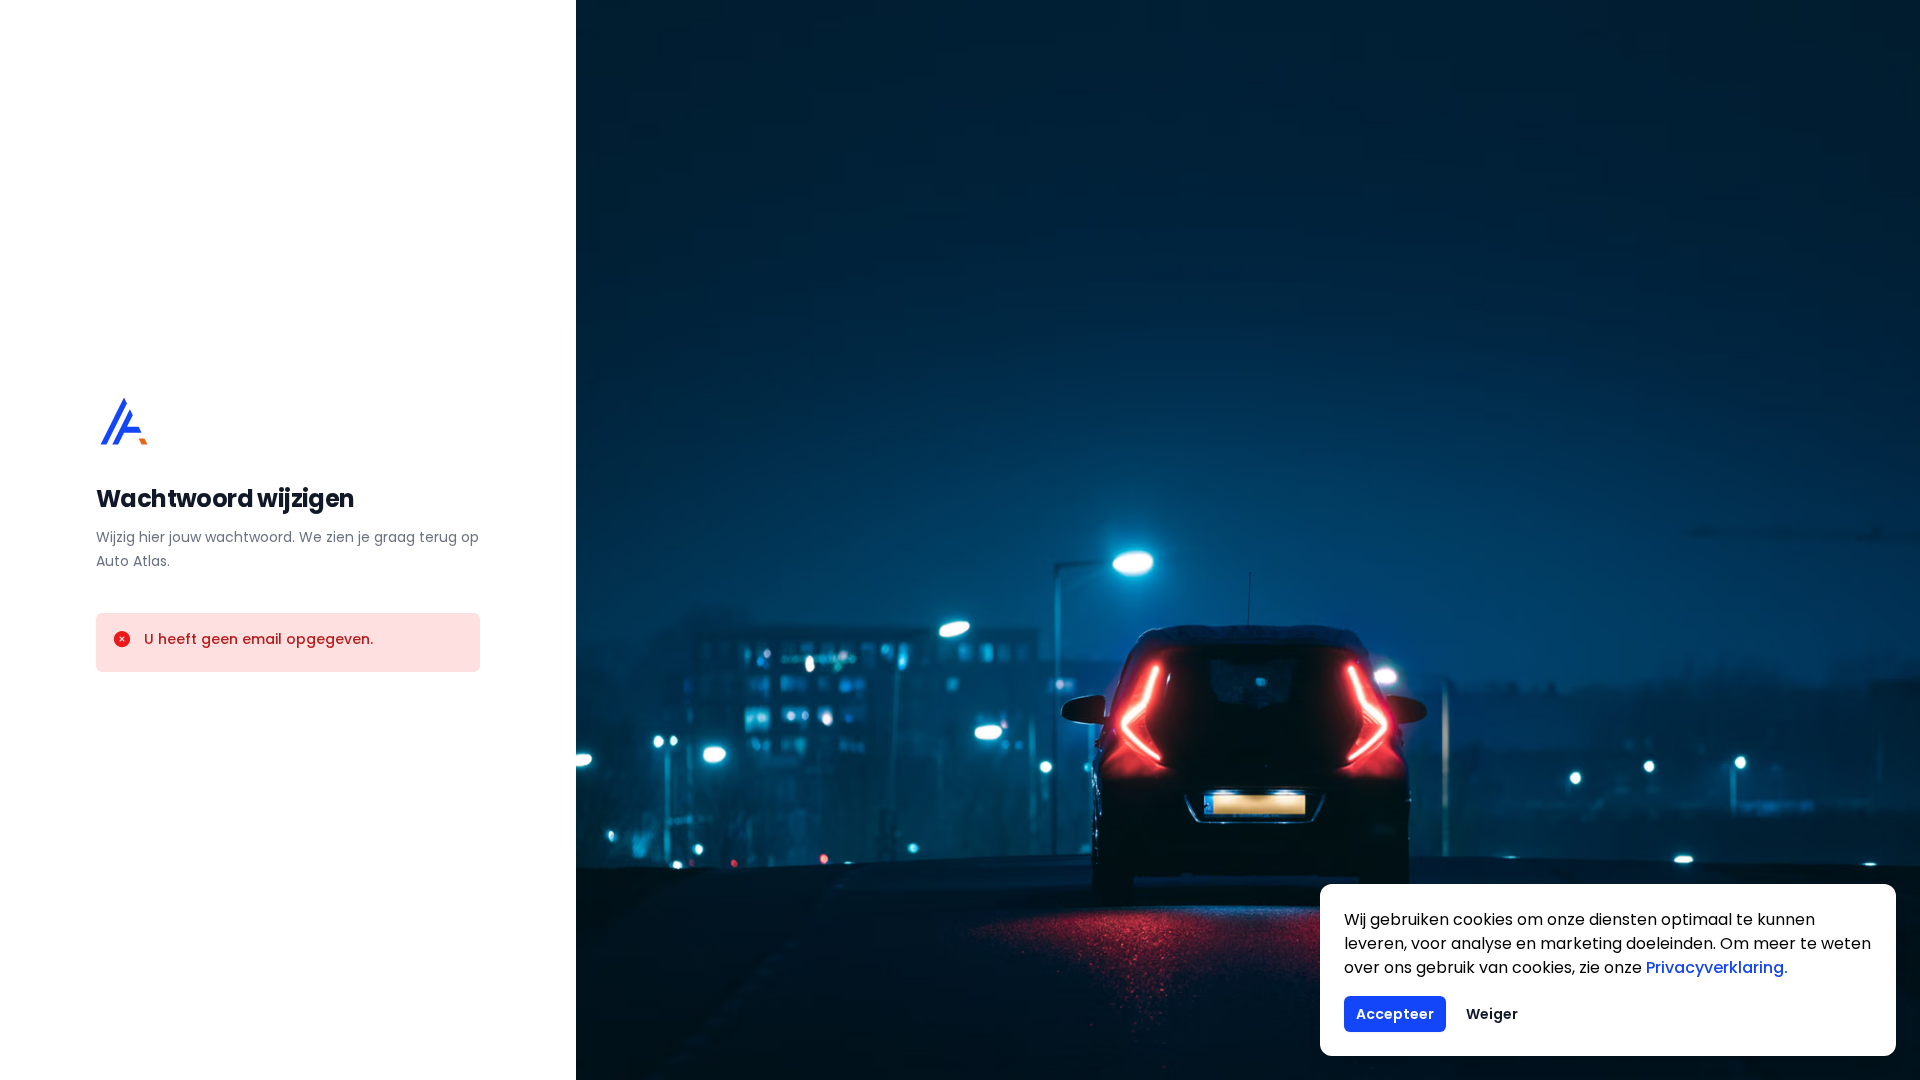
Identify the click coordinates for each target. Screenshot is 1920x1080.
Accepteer (1395, 1014)
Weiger (1492, 1014)
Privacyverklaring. (1717, 967)
